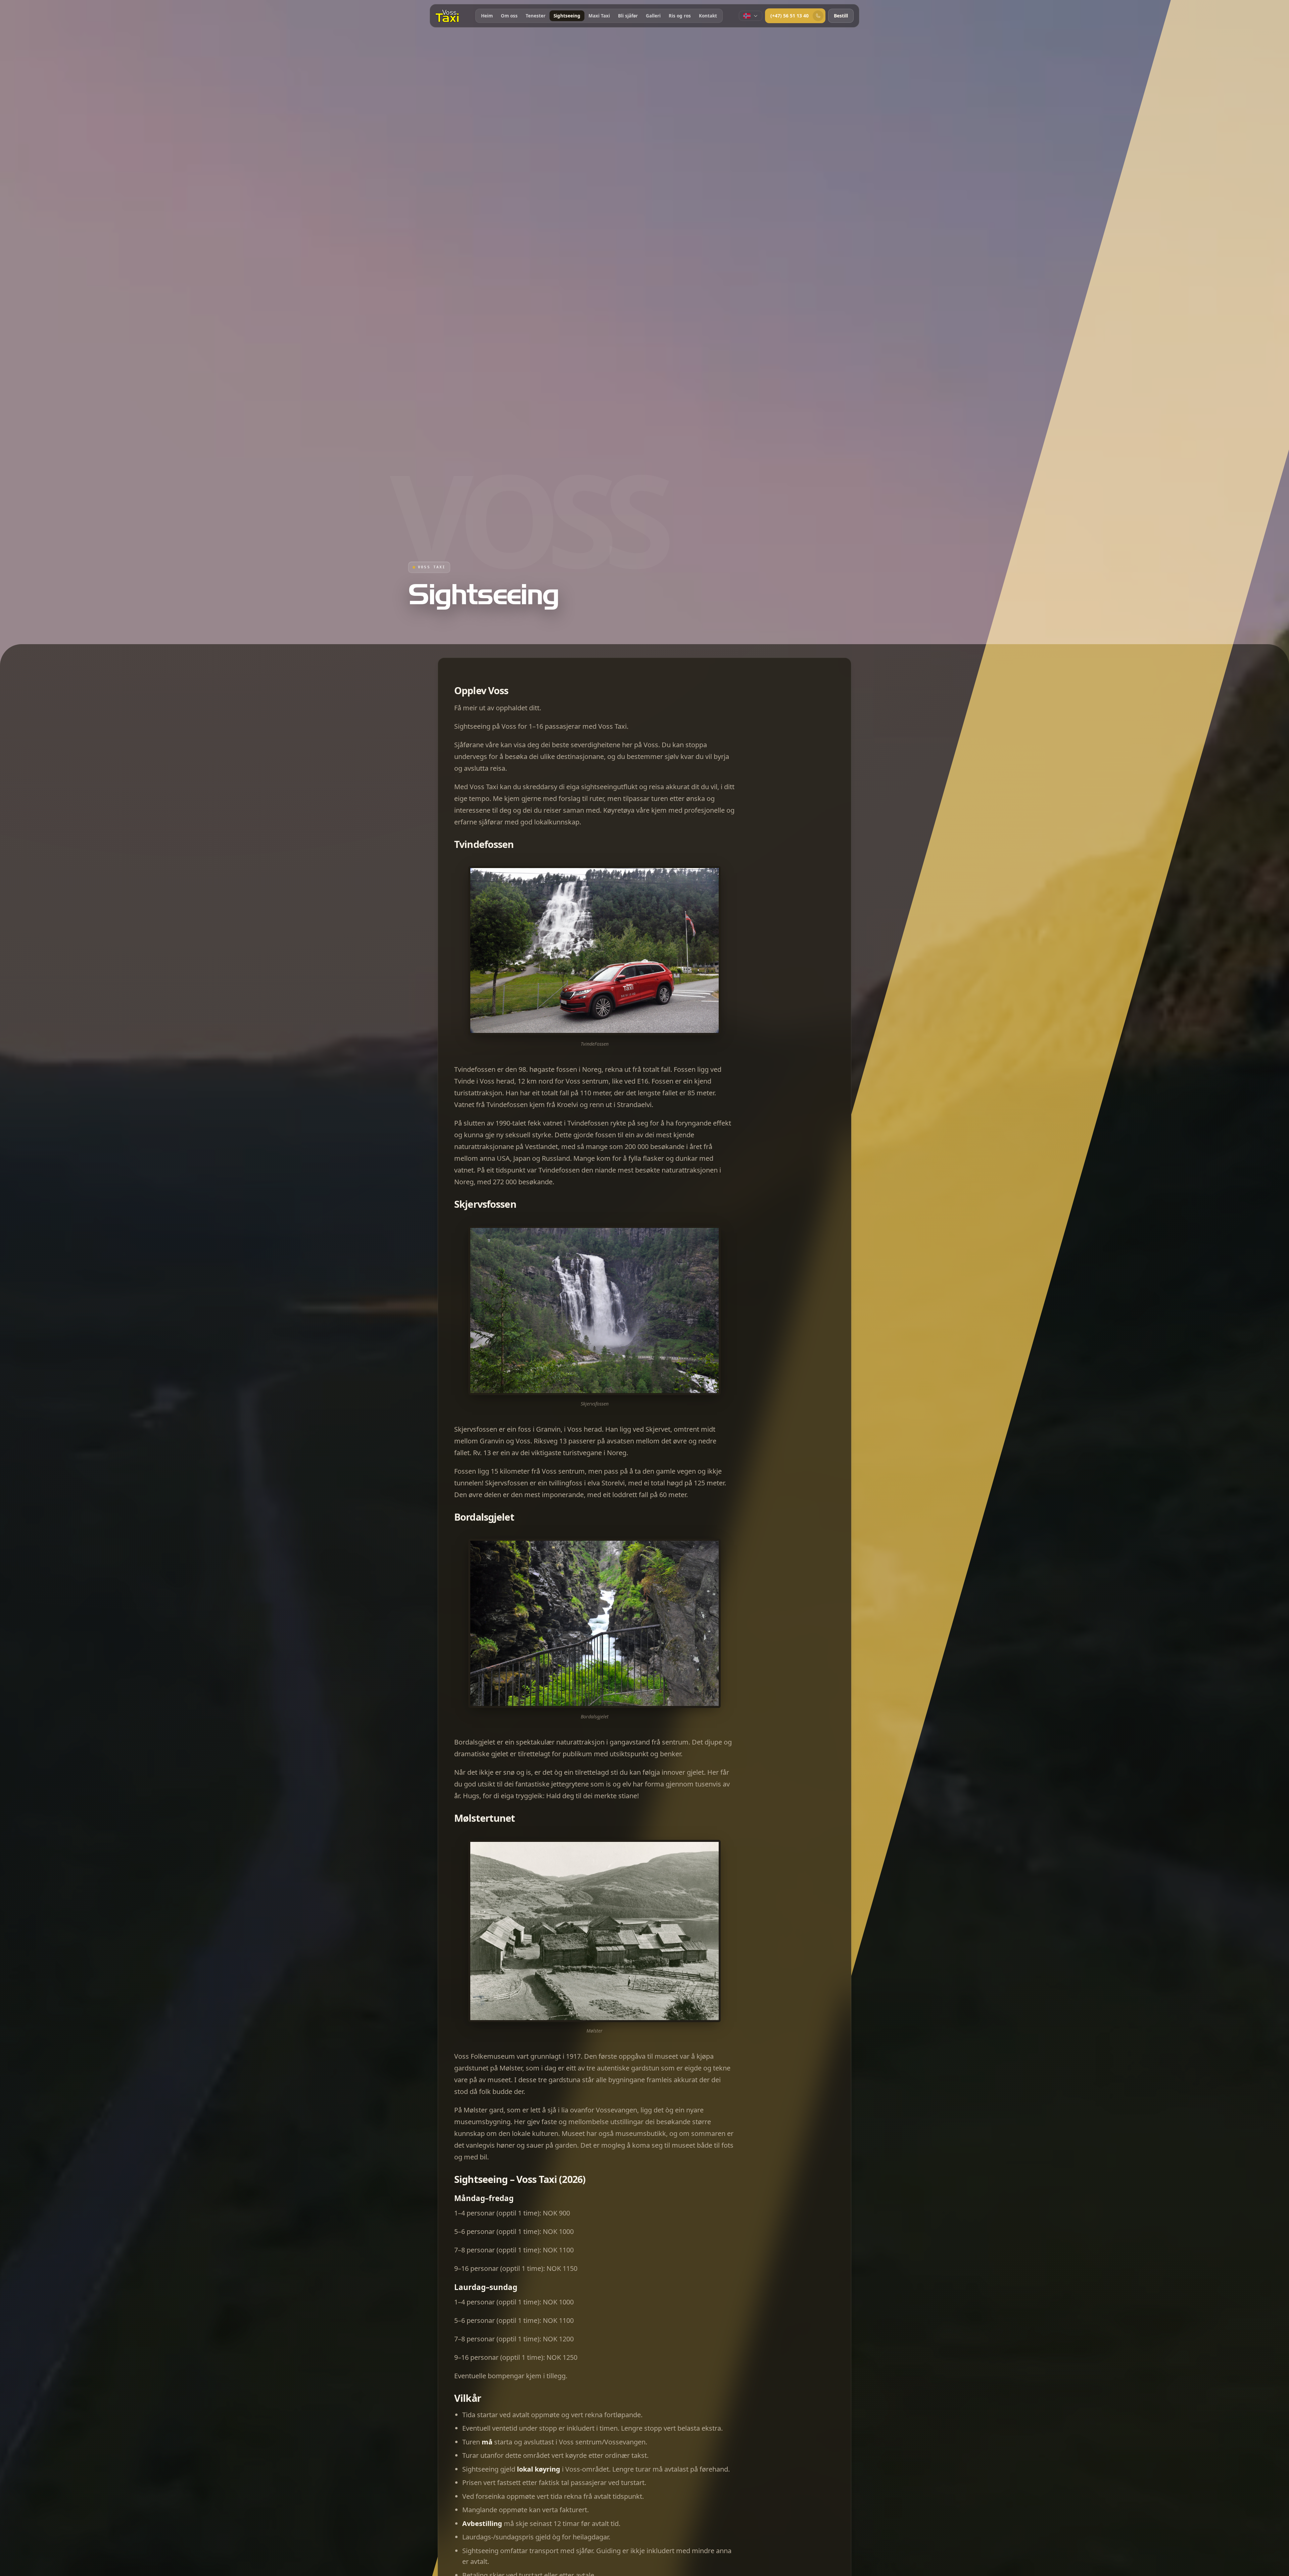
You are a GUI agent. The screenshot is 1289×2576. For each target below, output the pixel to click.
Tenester (536, 16)
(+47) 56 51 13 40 (790, 16)
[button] (594, 951)
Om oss (509, 16)
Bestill (841, 16)
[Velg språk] (751, 16)
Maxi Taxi (599, 16)
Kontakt (708, 16)
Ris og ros (680, 16)
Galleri (653, 16)
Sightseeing (567, 16)
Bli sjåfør (628, 16)
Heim (487, 16)
